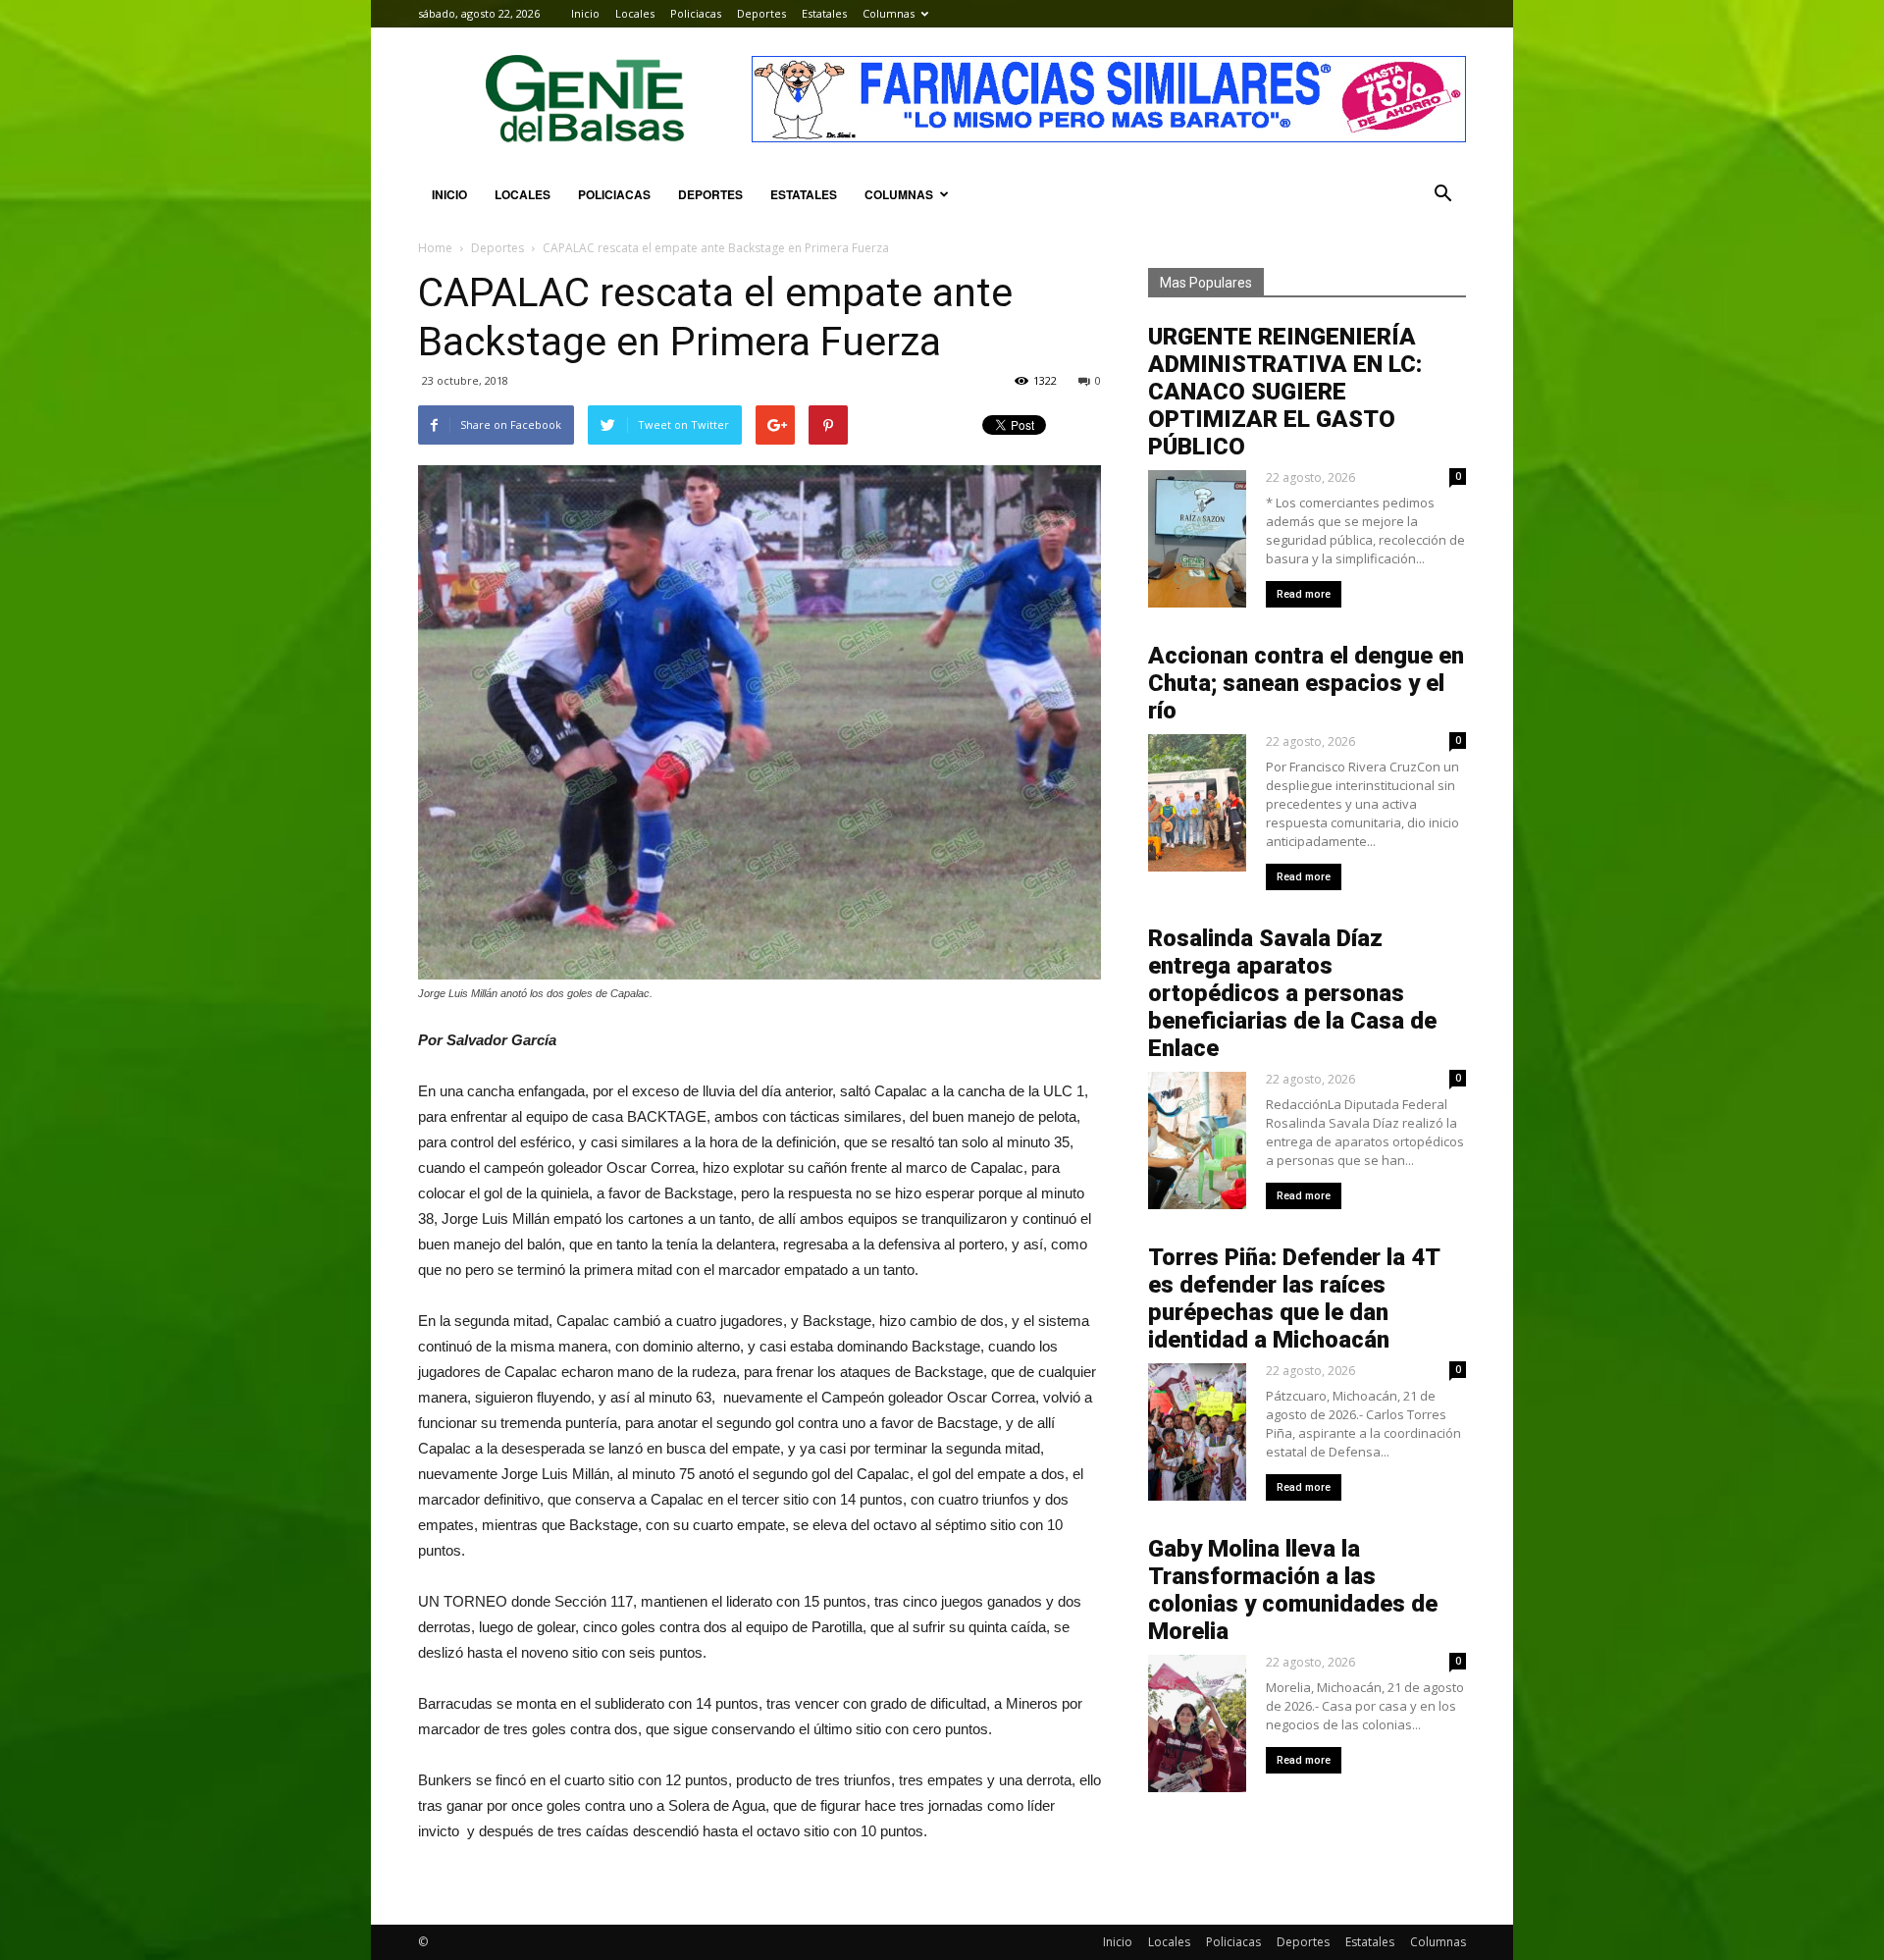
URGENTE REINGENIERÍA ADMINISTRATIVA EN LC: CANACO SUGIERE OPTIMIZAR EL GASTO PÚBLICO (1285, 392)
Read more (1304, 594)
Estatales (824, 13)
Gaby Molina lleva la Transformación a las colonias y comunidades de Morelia (1293, 1590)
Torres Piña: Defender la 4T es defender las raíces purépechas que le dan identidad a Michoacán (1294, 1298)
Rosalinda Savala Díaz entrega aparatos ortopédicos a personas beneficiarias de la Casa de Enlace (1292, 993)
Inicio (585, 13)
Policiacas (696, 13)
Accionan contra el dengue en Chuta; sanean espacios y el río (1306, 683)
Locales (635, 13)
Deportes (761, 13)
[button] (1442, 194)
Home (435, 248)
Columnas (889, 13)
